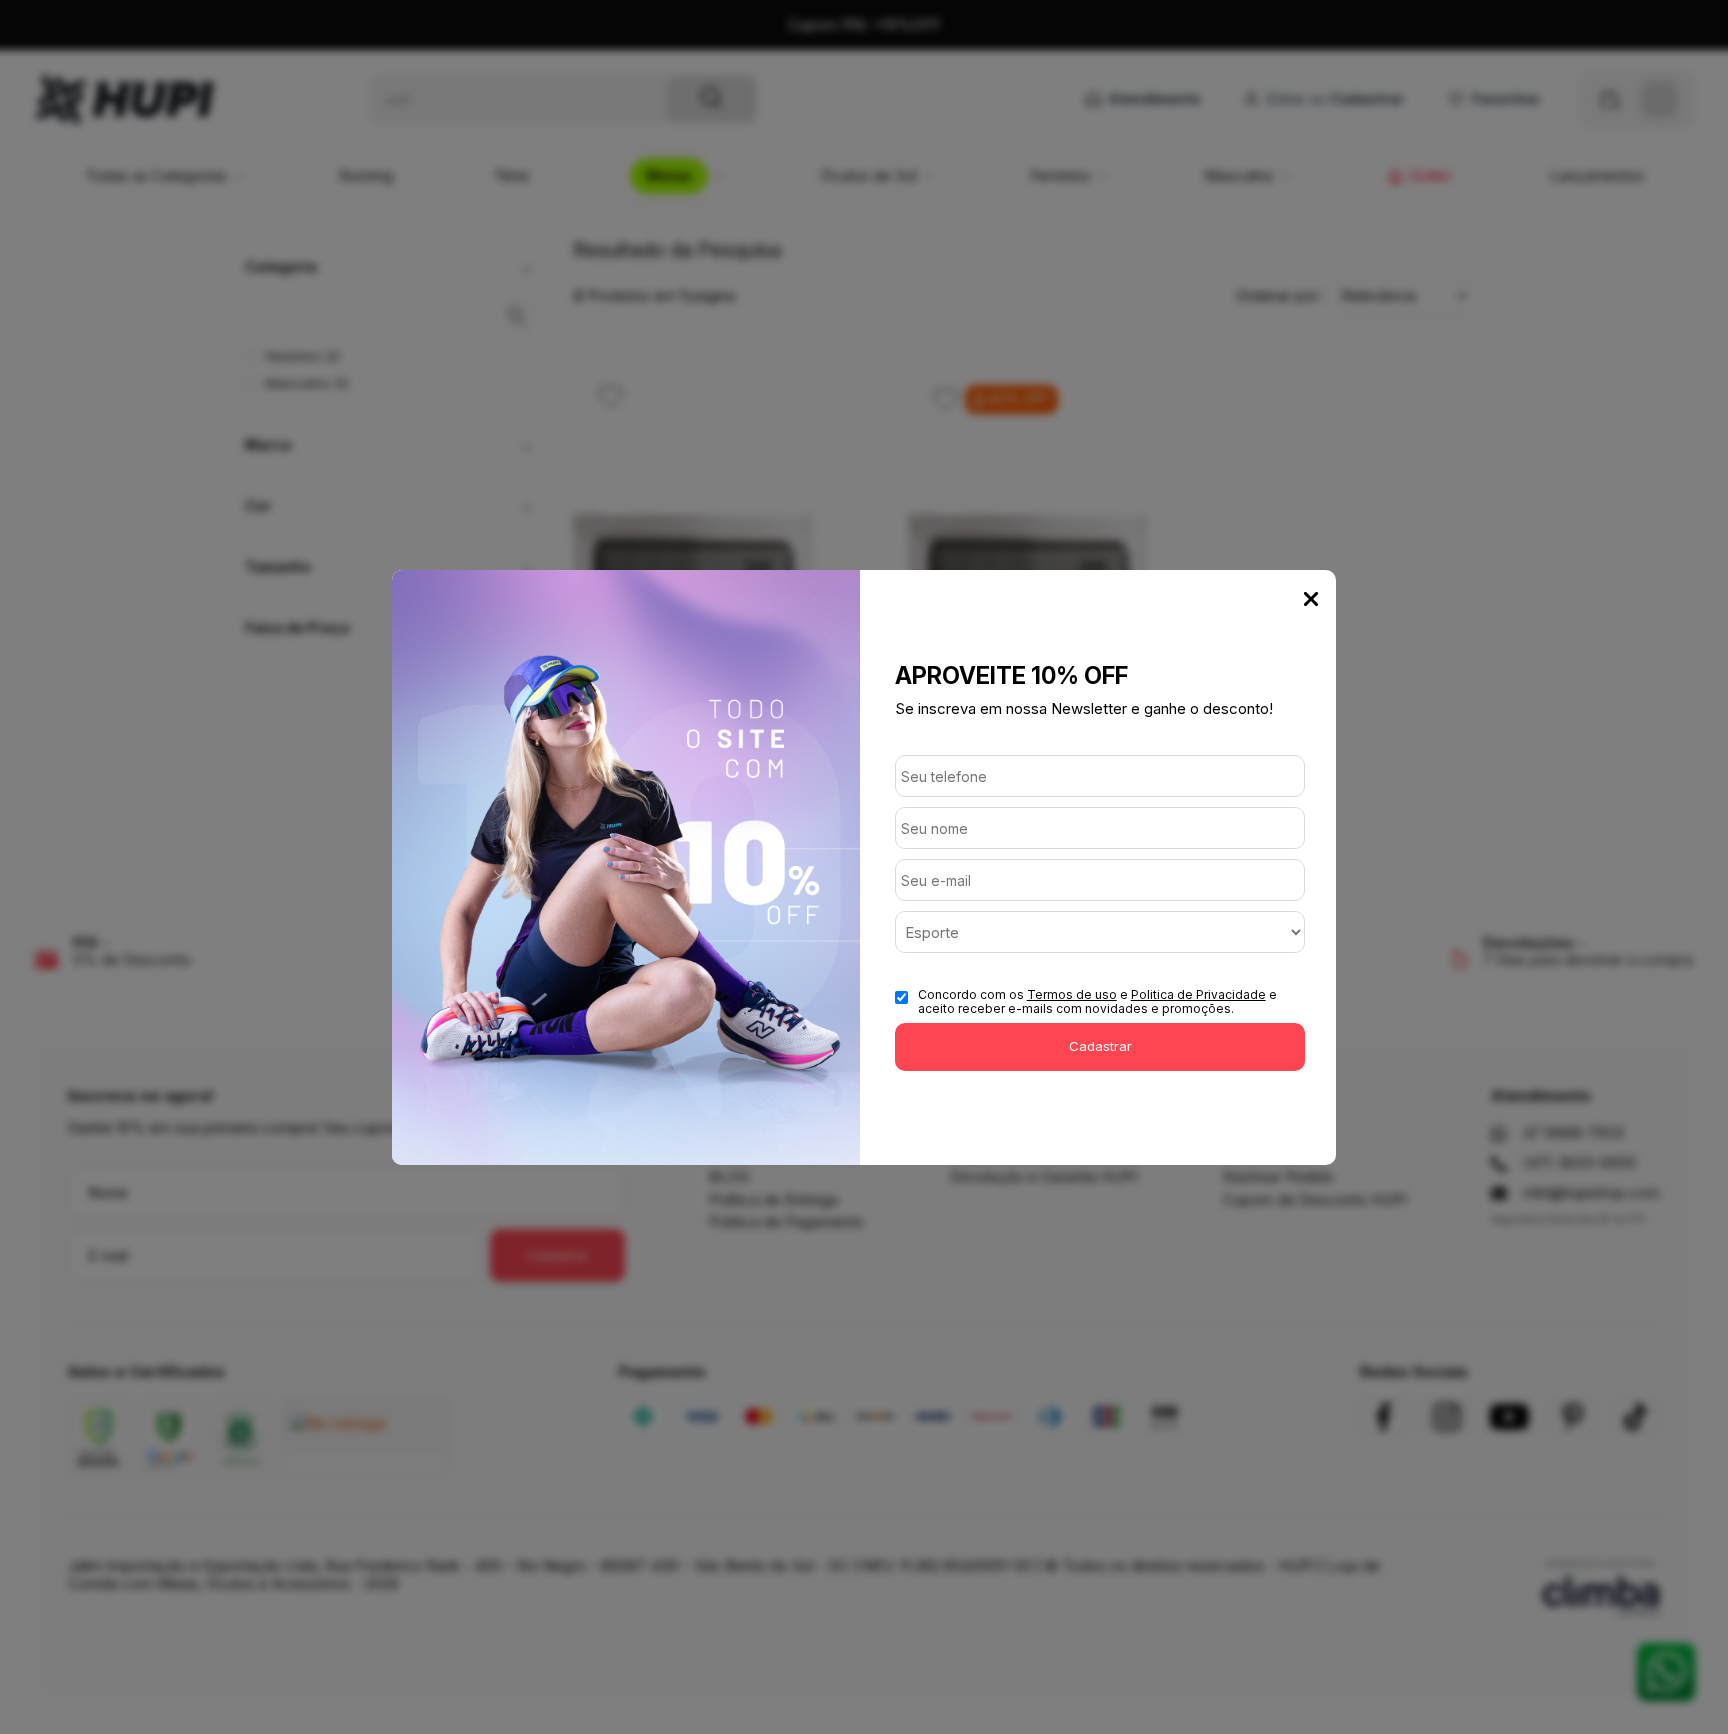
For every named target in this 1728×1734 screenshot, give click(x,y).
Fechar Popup (1311, 599)
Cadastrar (1100, 1046)
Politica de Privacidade (1198, 994)
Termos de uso (1072, 994)
